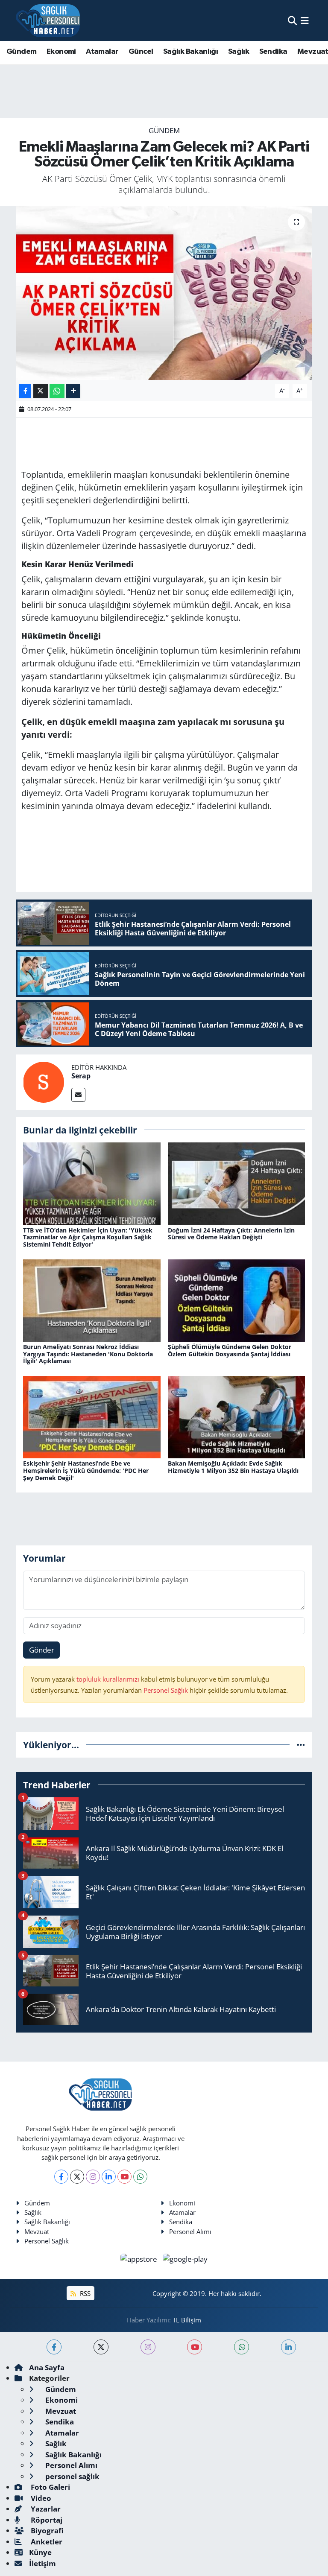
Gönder (42, 1650)
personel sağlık (72, 2476)
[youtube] (195, 2347)
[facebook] (54, 2347)
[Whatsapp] (140, 2177)
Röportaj (46, 2520)
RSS (84, 2293)
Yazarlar (45, 2509)
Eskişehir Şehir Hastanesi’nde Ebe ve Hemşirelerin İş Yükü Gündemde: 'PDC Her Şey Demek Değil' (86, 1471)
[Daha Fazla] (73, 391)
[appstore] (140, 2258)
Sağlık (239, 52)
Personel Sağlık (166, 1690)
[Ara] (292, 20)
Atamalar (102, 52)
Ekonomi (61, 52)
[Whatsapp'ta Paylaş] (57, 391)
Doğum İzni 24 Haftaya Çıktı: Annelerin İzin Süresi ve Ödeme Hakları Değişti (231, 1234)
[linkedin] (288, 2347)
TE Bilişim (187, 2320)
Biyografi (46, 2531)
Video (40, 2498)
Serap (81, 1076)
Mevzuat (37, 2231)
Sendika (273, 52)
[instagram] (148, 2347)
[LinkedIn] (109, 2177)
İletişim (42, 2563)
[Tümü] (301, 1745)
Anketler (46, 2542)
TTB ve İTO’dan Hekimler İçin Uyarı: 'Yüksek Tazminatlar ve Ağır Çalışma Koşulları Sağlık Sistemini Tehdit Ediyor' (88, 1237)
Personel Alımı (190, 2231)
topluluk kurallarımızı (109, 1679)
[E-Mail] (78, 1095)
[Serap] (44, 1081)
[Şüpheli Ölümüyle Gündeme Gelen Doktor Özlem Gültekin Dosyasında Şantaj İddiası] (237, 1300)
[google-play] (185, 2258)
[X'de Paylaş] (41, 391)
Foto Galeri (50, 2487)
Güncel (141, 52)
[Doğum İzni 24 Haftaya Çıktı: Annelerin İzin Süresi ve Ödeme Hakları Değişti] (237, 1183)
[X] (77, 2177)
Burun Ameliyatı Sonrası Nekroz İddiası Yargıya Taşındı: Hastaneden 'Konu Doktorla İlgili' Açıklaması (88, 1354)
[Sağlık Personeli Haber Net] (48, 20)
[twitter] (101, 2347)
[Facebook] (61, 2177)
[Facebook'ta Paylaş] (25, 391)
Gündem (21, 52)
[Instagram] (93, 2177)
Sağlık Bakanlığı (190, 52)
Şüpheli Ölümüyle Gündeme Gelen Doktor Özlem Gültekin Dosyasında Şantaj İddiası (230, 1350)
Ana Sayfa (47, 2367)
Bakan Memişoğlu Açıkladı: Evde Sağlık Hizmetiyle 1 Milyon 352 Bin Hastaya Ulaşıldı (233, 1467)
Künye (40, 2552)
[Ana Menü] (305, 20)
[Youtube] (124, 2177)
